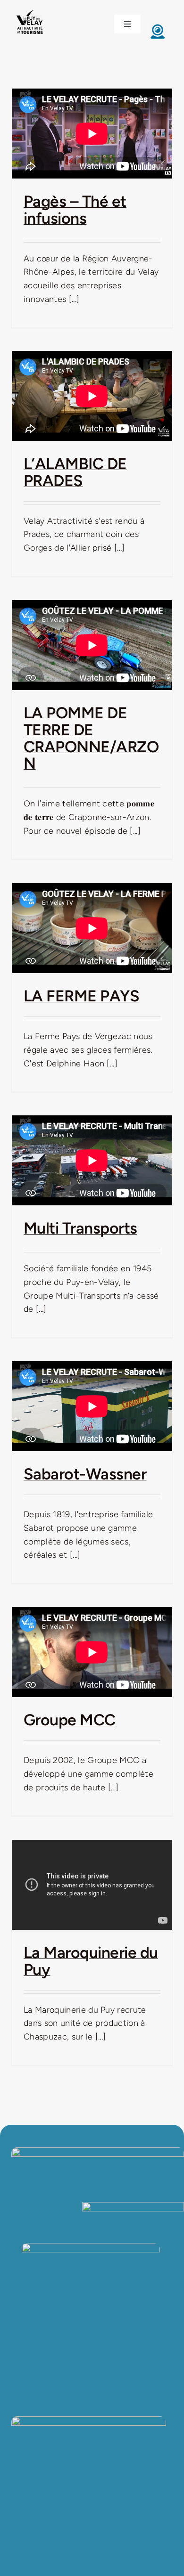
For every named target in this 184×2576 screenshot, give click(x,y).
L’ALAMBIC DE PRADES (75, 472)
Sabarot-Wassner (85, 1474)
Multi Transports (80, 1228)
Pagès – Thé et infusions (75, 210)
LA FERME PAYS (81, 996)
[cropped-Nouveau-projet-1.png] (30, 11)
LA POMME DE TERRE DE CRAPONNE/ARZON (91, 738)
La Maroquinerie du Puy (91, 1961)
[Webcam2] (158, 26)
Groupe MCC (70, 1720)
